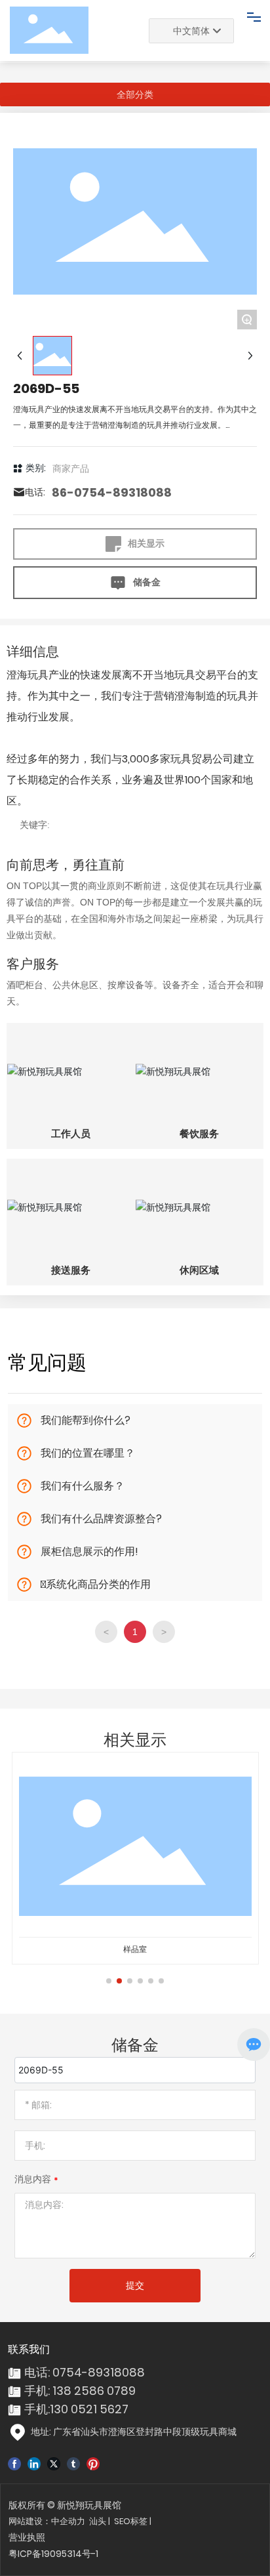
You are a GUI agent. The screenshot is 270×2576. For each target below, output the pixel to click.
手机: (37, 2409)
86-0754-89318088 (112, 492)
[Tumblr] (73, 2463)
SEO (122, 2521)
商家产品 (71, 468)
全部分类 (135, 94)
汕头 (98, 2521)
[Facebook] (14, 2463)
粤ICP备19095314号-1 (53, 2554)
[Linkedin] (34, 2463)
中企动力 (68, 2521)
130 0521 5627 (89, 2409)
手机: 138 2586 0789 (80, 2391)
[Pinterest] (93, 2463)
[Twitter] (54, 2463)
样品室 (135, 1949)
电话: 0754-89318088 (85, 2372)
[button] (109, 1981)
